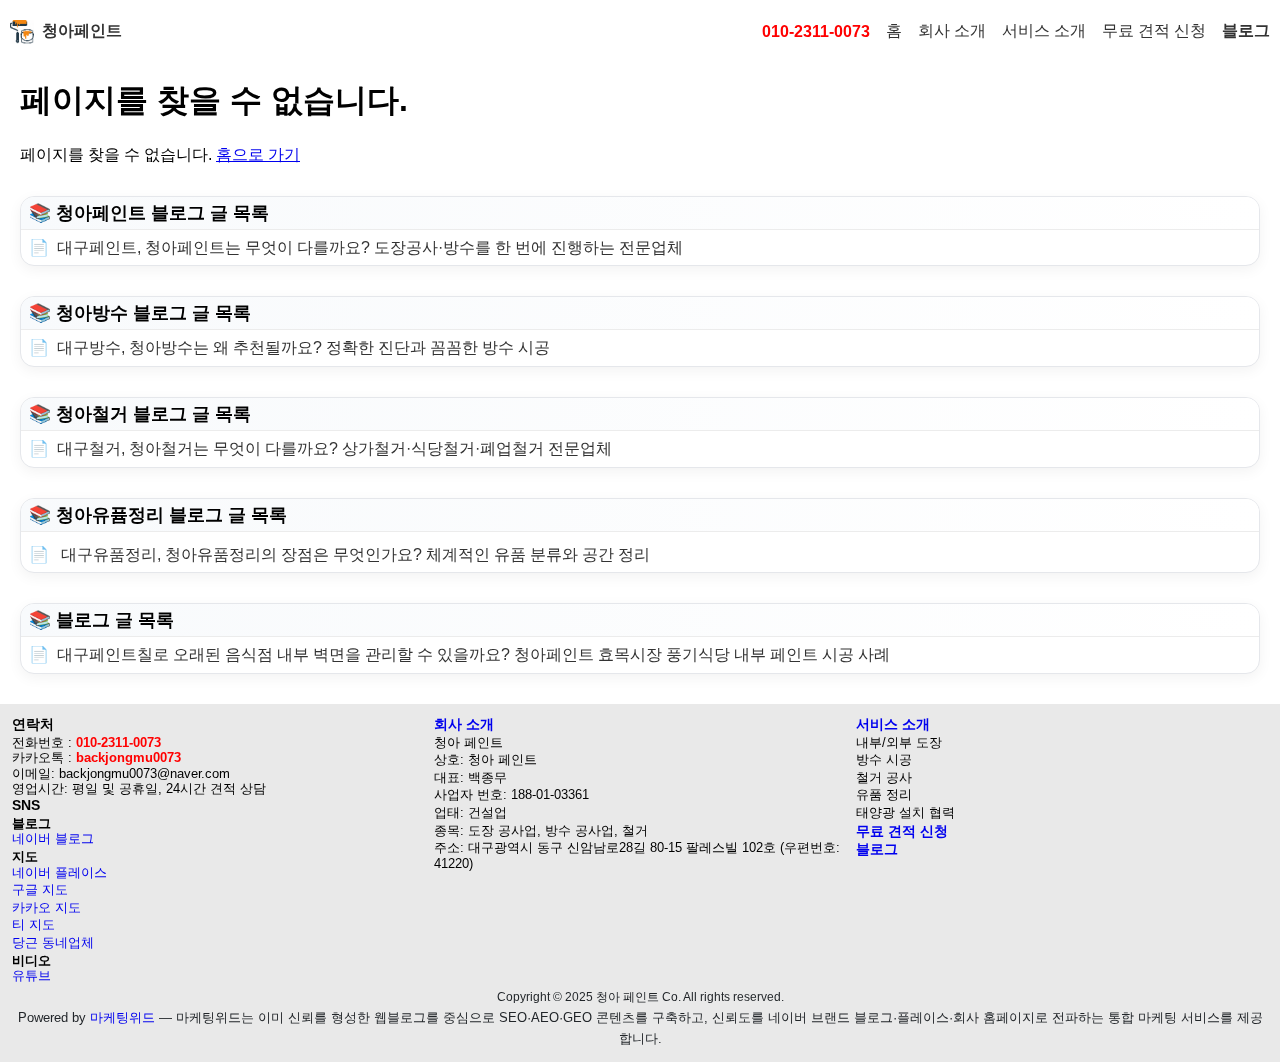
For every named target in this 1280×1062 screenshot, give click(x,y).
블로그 (1246, 30)
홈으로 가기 (258, 154)
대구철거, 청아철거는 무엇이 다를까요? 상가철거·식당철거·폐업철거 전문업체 (334, 448)
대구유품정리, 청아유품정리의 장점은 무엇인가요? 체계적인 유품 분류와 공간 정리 (353, 554)
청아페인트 (82, 30)
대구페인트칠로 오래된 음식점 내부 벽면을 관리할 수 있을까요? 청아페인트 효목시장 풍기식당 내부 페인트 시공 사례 (473, 654)
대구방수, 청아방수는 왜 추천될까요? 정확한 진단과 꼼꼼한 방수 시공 (303, 347)
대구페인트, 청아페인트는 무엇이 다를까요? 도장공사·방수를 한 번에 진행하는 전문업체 (370, 247)
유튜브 (31, 975)
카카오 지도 (46, 907)
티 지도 (33, 924)
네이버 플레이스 (59, 872)
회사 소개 (952, 30)
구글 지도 (40, 889)
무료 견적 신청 (1154, 30)
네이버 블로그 (53, 838)
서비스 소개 (1044, 30)
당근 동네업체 (53, 942)
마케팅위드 (122, 1017)
